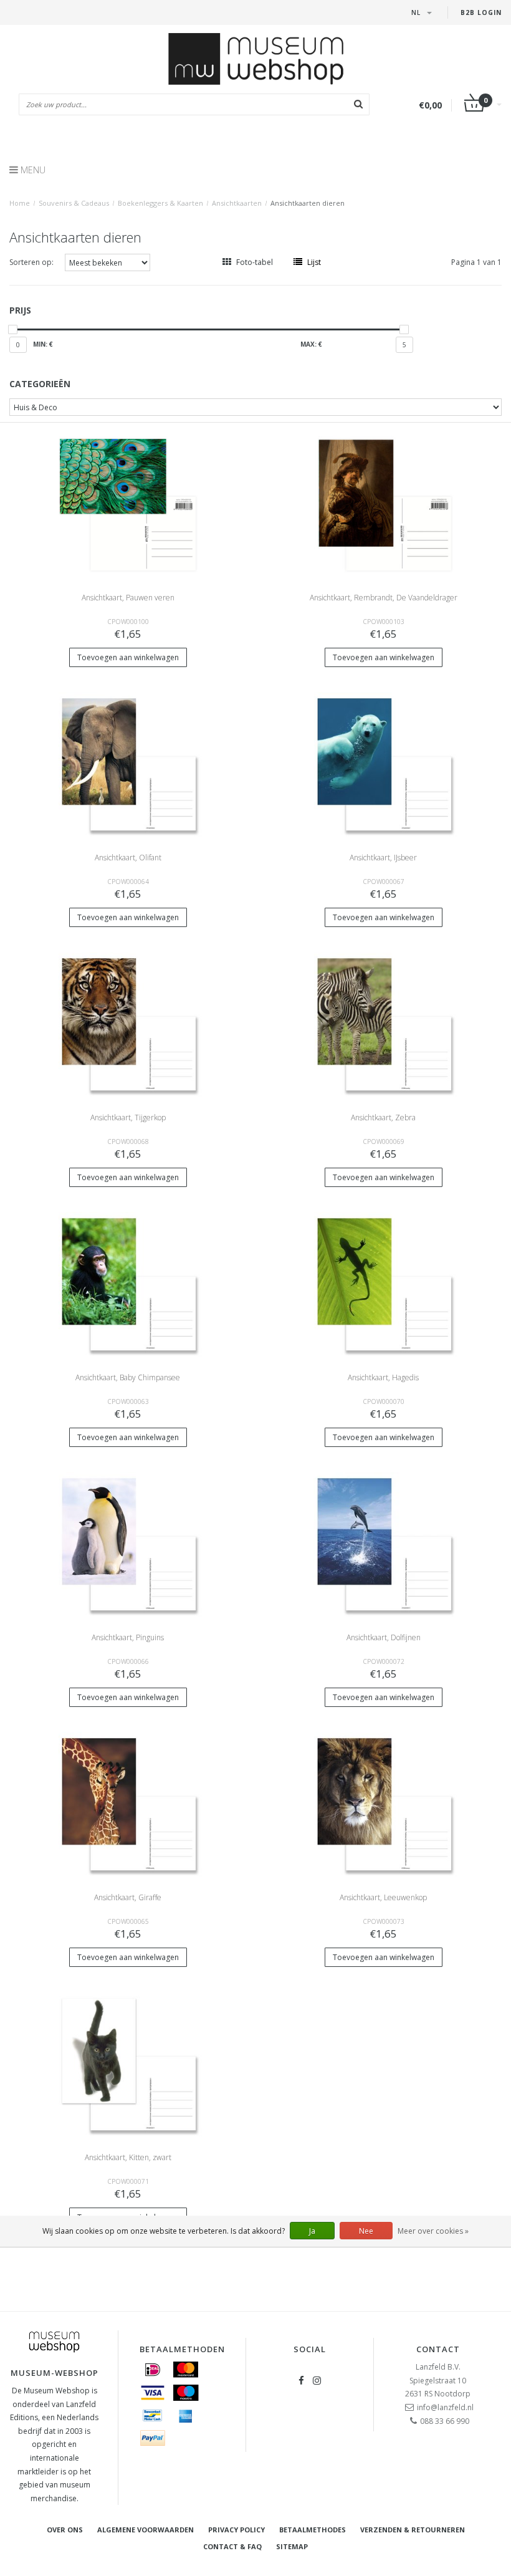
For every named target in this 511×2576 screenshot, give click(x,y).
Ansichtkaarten (237, 203)
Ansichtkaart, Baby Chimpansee (128, 1377)
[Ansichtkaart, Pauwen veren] (128, 504)
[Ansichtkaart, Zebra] (384, 1024)
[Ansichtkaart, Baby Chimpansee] (128, 1284)
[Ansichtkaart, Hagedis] (384, 1284)
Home (20, 203)
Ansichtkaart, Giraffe (128, 1897)
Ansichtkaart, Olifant (128, 858)
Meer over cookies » (433, 2231)
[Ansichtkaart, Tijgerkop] (128, 1024)
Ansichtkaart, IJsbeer (383, 858)
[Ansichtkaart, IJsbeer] (384, 764)
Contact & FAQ (232, 2546)
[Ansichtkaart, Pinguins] (128, 1544)
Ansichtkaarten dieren (308, 203)
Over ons (65, 2530)
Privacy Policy (236, 2530)
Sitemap (292, 2546)
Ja (312, 2231)
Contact (438, 2349)
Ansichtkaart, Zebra (383, 1117)
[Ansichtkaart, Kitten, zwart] (128, 2064)
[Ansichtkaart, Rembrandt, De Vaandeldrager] (384, 504)
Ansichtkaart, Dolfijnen (384, 1637)
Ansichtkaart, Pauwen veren (128, 598)
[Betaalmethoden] (153, 2370)
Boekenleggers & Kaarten (160, 203)
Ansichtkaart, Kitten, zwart (128, 2157)
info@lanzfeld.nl (445, 2407)
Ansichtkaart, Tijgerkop (128, 1117)
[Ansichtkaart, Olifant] (128, 764)
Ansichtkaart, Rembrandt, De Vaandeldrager (384, 598)
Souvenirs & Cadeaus (74, 203)
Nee (366, 2231)
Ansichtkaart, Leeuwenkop (383, 1897)
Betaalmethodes (313, 2530)
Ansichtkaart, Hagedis (383, 1377)
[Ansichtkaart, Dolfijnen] (384, 1544)
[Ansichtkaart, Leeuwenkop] (384, 1804)
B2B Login (481, 12)
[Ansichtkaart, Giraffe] (128, 1804)
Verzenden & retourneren (413, 2530)
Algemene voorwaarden (146, 2530)
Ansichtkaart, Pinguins (128, 1637)
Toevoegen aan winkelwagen (128, 657)
